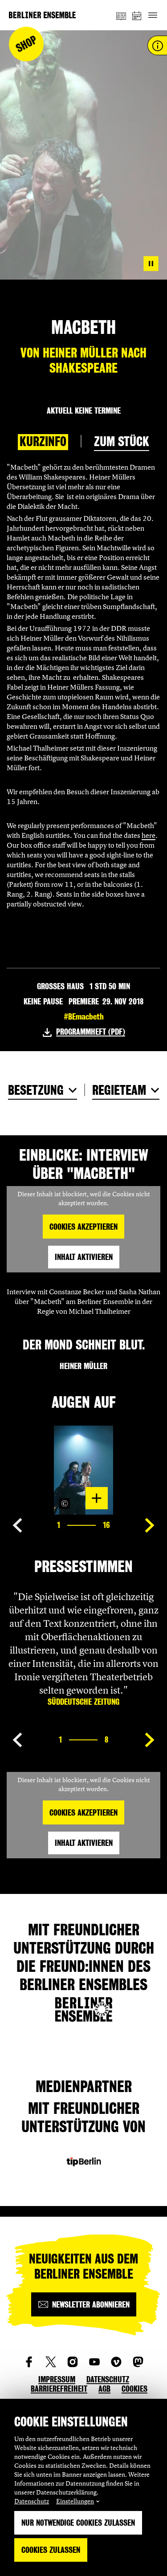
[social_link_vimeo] (116, 2362)
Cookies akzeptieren (83, 1227)
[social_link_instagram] (73, 2362)
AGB (104, 2389)
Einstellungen (75, 2501)
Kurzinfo (43, 442)
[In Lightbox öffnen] (97, 1498)
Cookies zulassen (51, 2550)
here (149, 835)
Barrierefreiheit (59, 2389)
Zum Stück (122, 442)
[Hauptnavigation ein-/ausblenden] (153, 15)
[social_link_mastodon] (138, 2362)
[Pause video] (151, 264)
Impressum (57, 2379)
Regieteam (119, 1090)
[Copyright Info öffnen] (65, 1503)
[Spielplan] (137, 15)
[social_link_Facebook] (29, 2362)
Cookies (134, 2389)
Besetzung (36, 1090)
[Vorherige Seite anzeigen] (17, 1525)
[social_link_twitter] (51, 2362)
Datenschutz (32, 2501)
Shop (26, 44)
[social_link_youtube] (94, 2362)
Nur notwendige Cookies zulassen (78, 2523)
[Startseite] (42, 15)
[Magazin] (121, 15)
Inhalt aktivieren (84, 1257)
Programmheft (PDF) (91, 1032)
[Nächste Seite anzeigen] (150, 1525)
